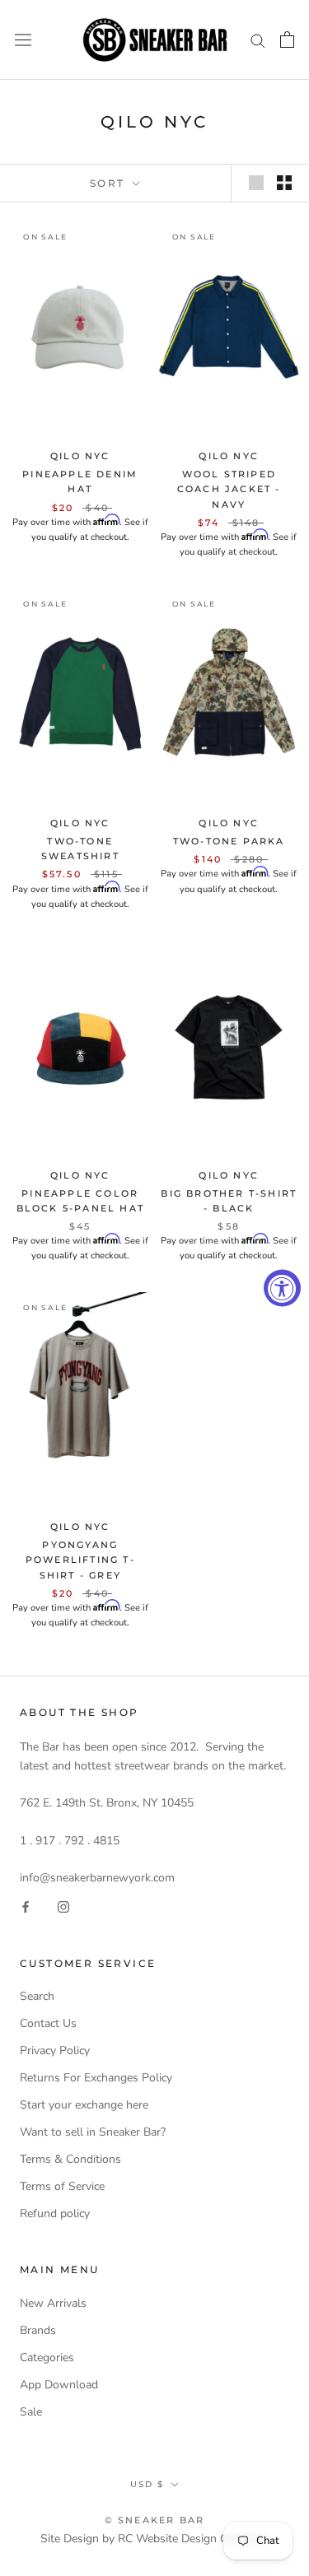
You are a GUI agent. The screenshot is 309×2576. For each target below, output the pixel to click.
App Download (59, 2385)
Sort (110, 183)
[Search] (258, 40)
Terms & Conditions (70, 2159)
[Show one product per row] (256, 183)
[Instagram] (63, 1906)
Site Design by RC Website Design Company (154, 2539)
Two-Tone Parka (229, 841)
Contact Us (48, 2023)
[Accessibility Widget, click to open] (282, 1288)
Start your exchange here (84, 2105)
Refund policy (55, 2213)
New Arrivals (53, 2303)
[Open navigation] (23, 40)
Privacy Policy (55, 2051)
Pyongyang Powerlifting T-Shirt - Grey (80, 1560)
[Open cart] (287, 40)
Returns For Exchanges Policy (96, 2078)
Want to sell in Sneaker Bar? (93, 2132)
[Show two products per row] (284, 183)
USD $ (147, 2484)
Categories (47, 2357)
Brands (38, 2330)
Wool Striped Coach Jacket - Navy (229, 489)
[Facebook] (26, 1906)
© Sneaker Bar (155, 2520)
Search (37, 1996)
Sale (31, 2412)
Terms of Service (62, 2186)
